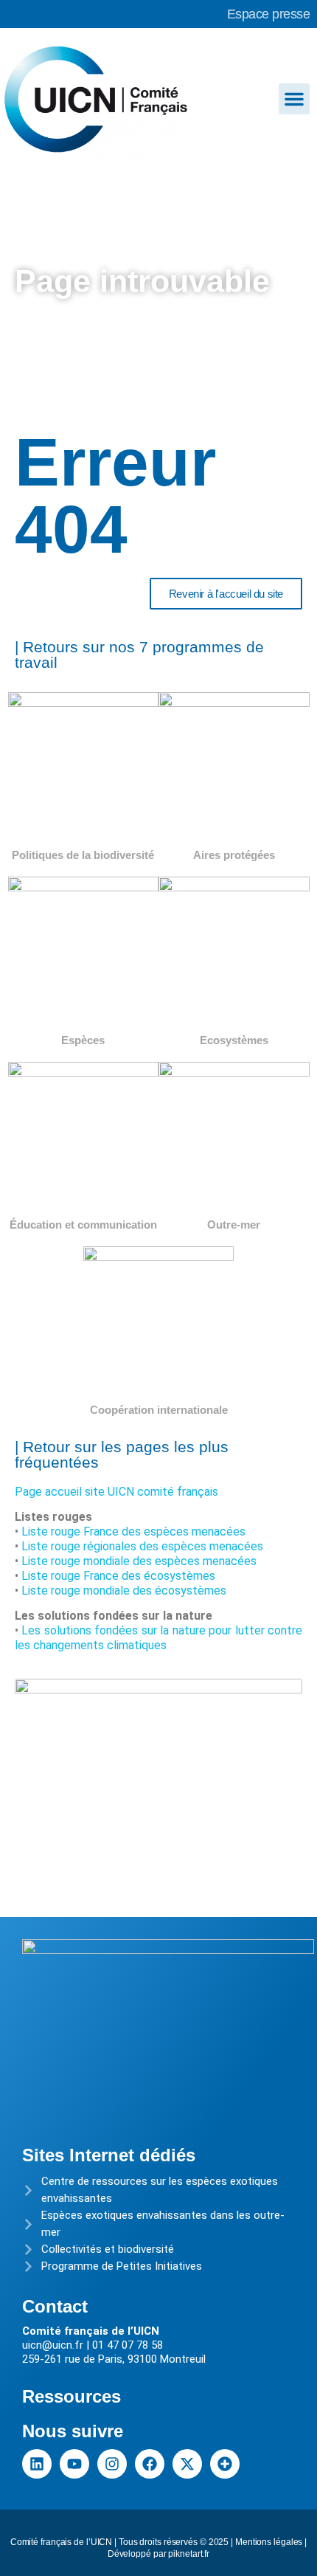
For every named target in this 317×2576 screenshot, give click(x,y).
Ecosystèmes (234, 1040)
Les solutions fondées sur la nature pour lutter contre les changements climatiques (158, 1638)
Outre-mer (234, 1225)
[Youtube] (74, 2464)
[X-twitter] (187, 2464)
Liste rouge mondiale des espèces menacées (139, 1561)
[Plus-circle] (225, 2464)
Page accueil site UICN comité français (116, 1492)
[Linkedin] (37, 2464)
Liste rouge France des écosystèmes (118, 1576)
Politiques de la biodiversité (83, 855)
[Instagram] (112, 2464)
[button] (294, 99)
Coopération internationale (159, 1410)
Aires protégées (234, 855)
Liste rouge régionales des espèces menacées (142, 1546)
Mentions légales (269, 2542)
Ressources (72, 2396)
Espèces (83, 1040)
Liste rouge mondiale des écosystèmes (124, 1591)
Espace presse (269, 14)
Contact (55, 2306)
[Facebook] (150, 2464)
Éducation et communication (83, 1225)
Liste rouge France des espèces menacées (133, 1532)
